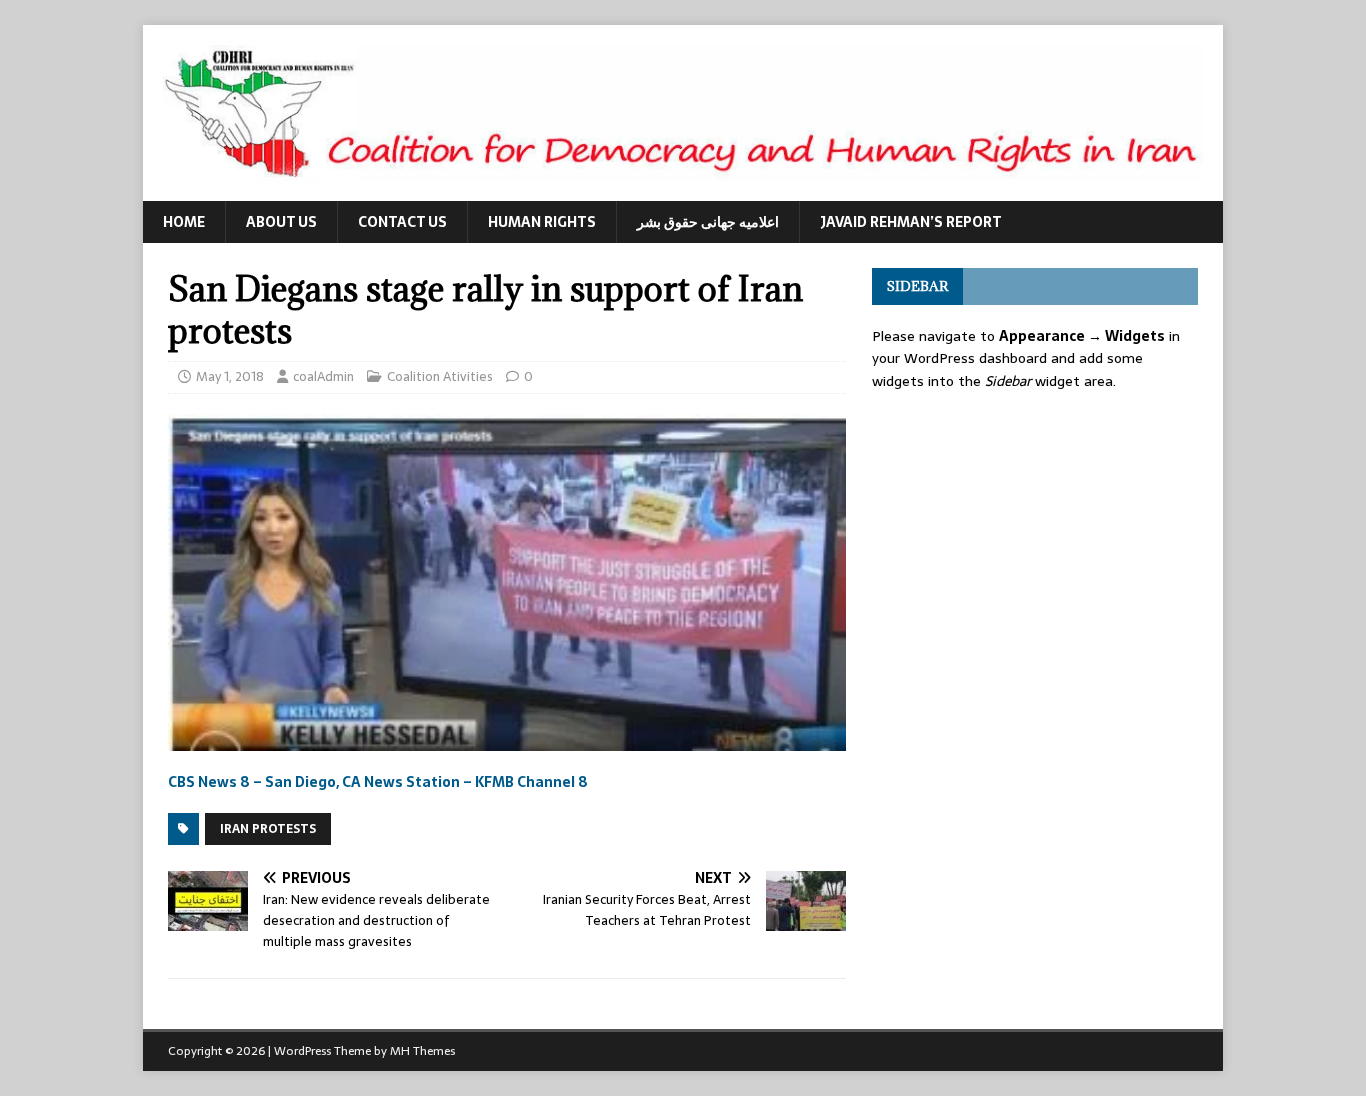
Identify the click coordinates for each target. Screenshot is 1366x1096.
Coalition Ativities (440, 376)
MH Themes (422, 1051)
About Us (281, 222)
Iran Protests (268, 829)
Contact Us (402, 222)
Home (184, 222)
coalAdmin (323, 376)
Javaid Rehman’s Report (911, 222)
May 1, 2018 (230, 376)
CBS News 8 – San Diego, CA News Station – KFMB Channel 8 (378, 782)
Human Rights (542, 222)
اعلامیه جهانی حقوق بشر (708, 222)
